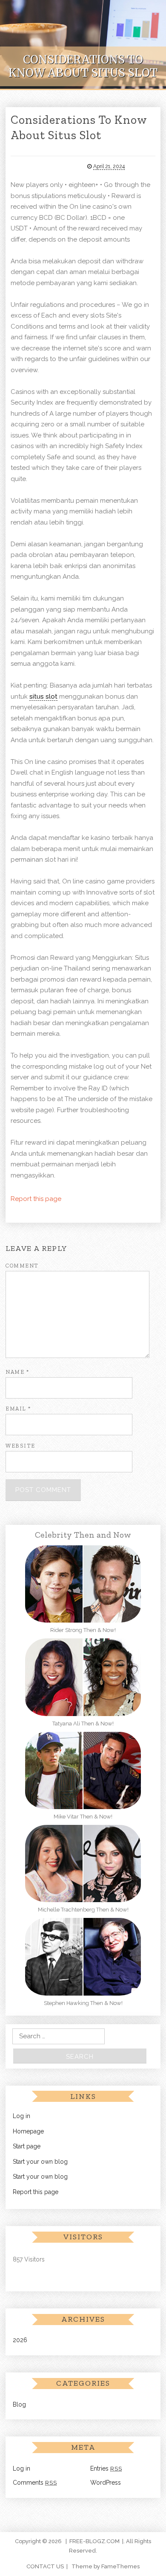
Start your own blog (40, 2162)
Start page (27, 2146)
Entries (106, 2468)
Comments (35, 2483)
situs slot (43, 696)
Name (17, 1372)
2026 (20, 2340)
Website (20, 1446)
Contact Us (45, 2566)
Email (18, 1409)
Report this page (36, 1199)
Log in (21, 2116)
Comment (22, 1266)
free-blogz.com (94, 2541)
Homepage (28, 2131)
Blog (19, 2404)
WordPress (106, 2483)
